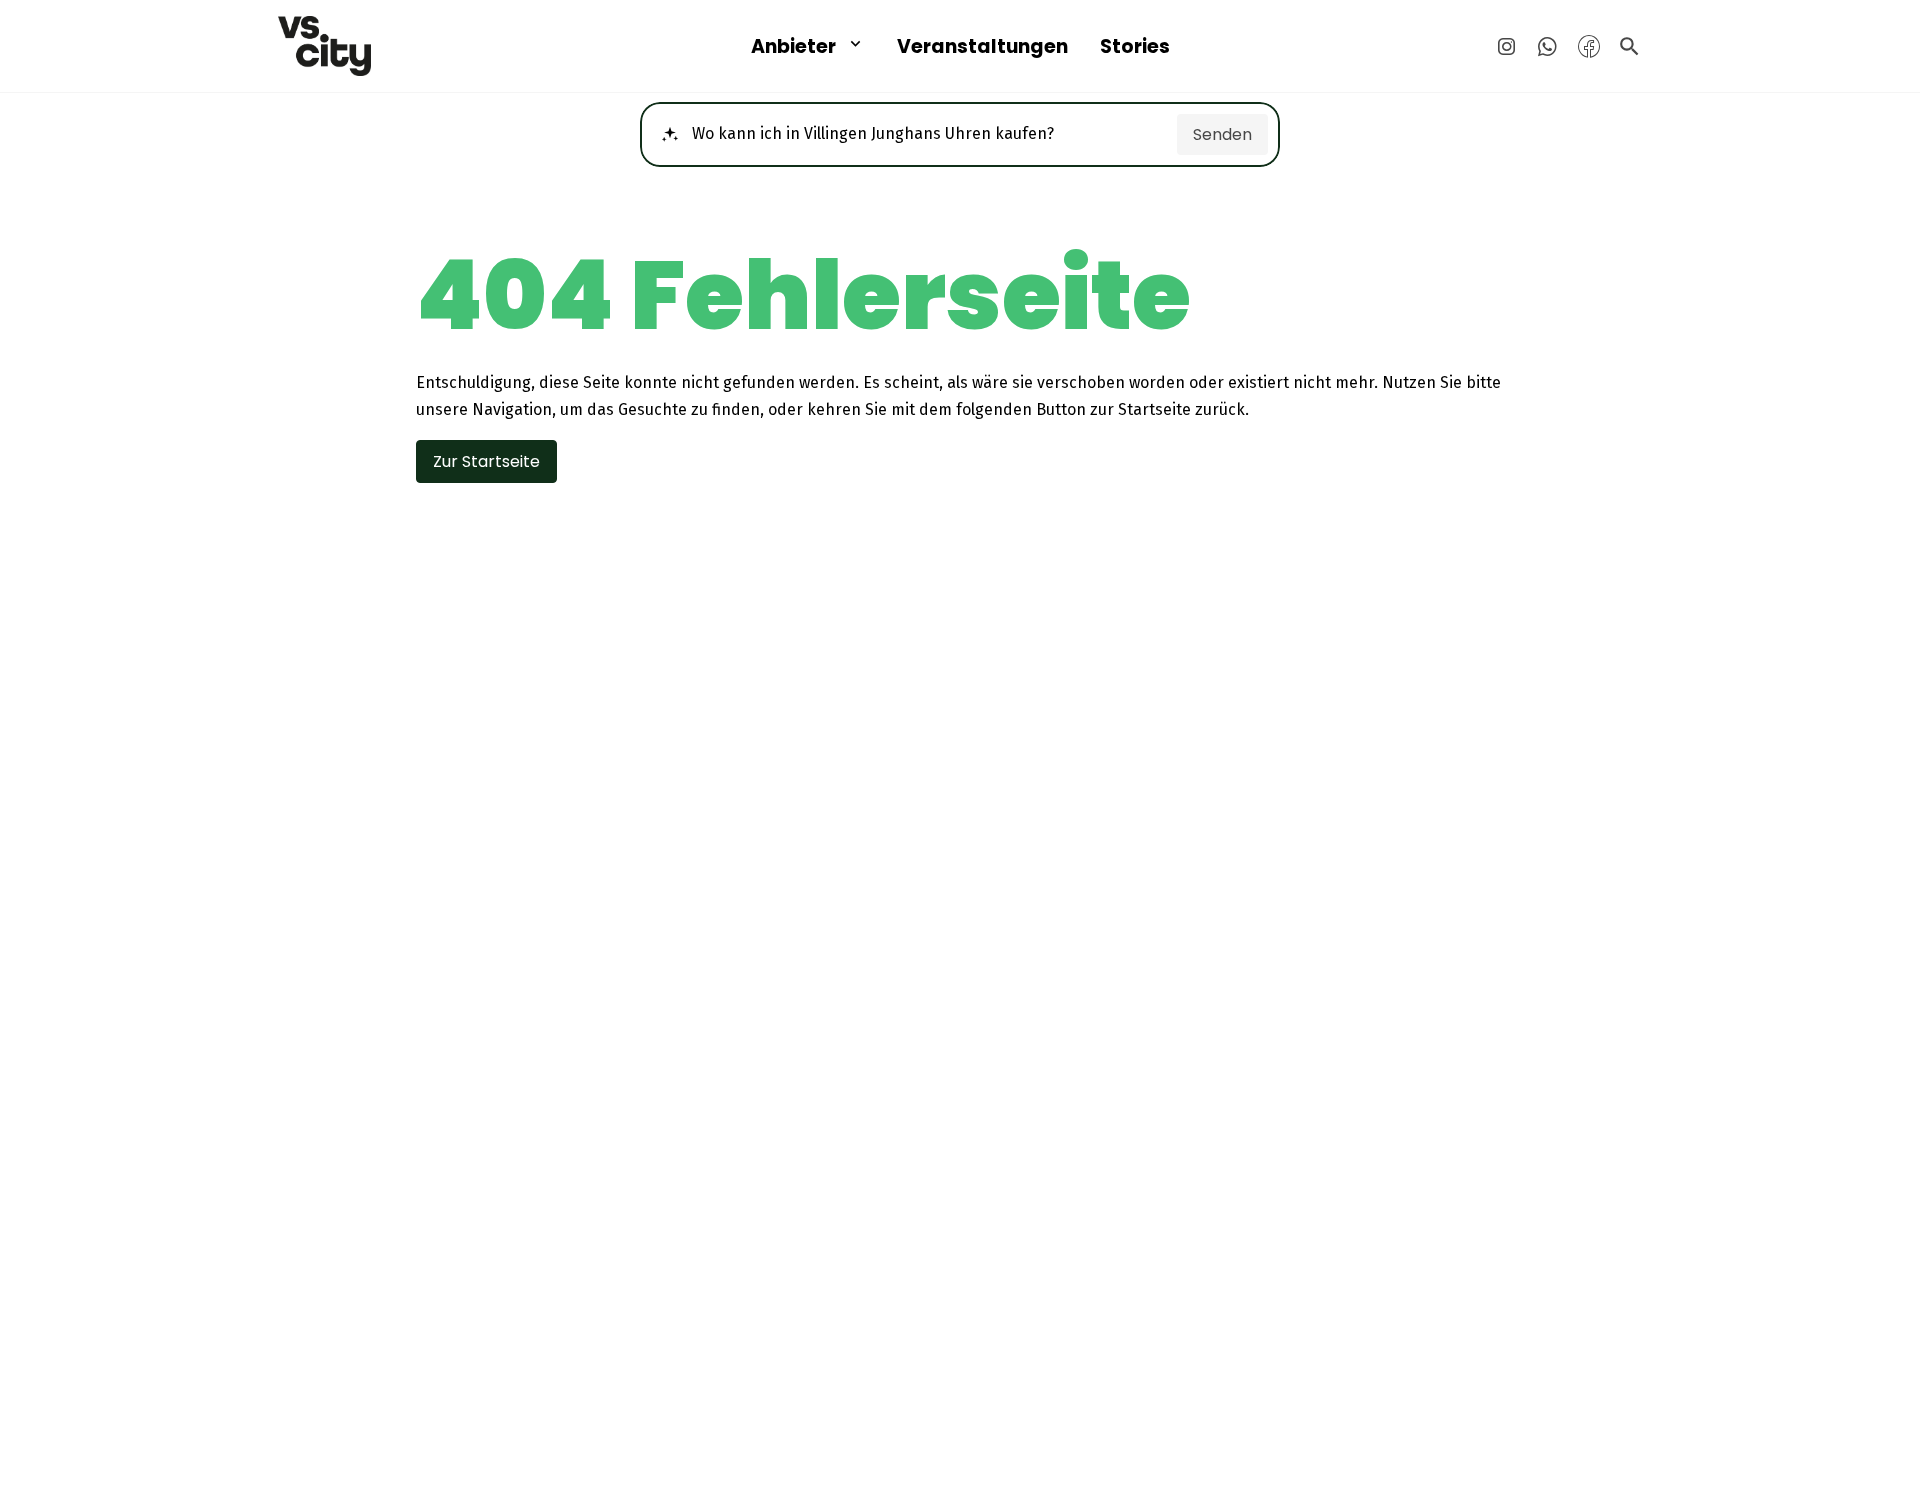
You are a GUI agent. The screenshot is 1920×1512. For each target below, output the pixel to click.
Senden (1222, 134)
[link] (408, 46)
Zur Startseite (486, 461)
